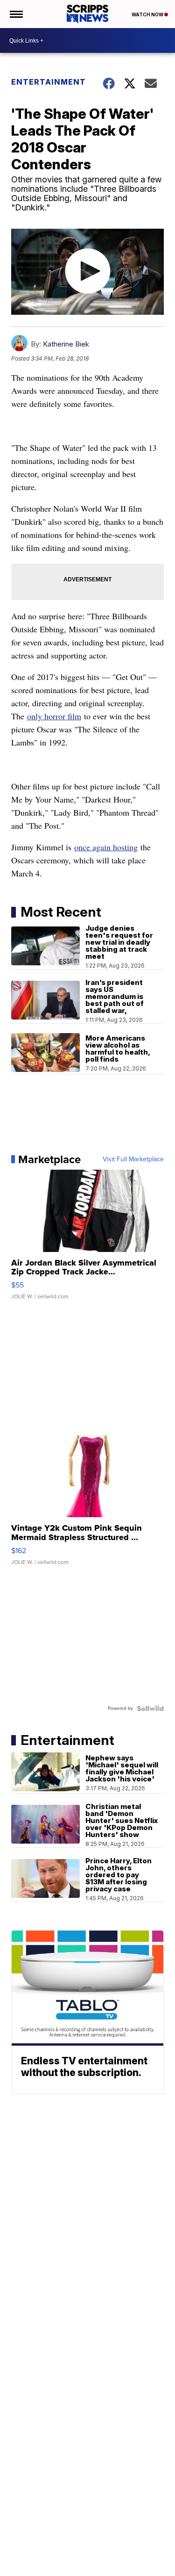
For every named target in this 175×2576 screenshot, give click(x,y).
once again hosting (106, 847)
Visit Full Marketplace (133, 1159)
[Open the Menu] (16, 14)
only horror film (54, 716)
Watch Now (148, 14)
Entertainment (49, 82)
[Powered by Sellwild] (150, 1708)
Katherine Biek (66, 344)
